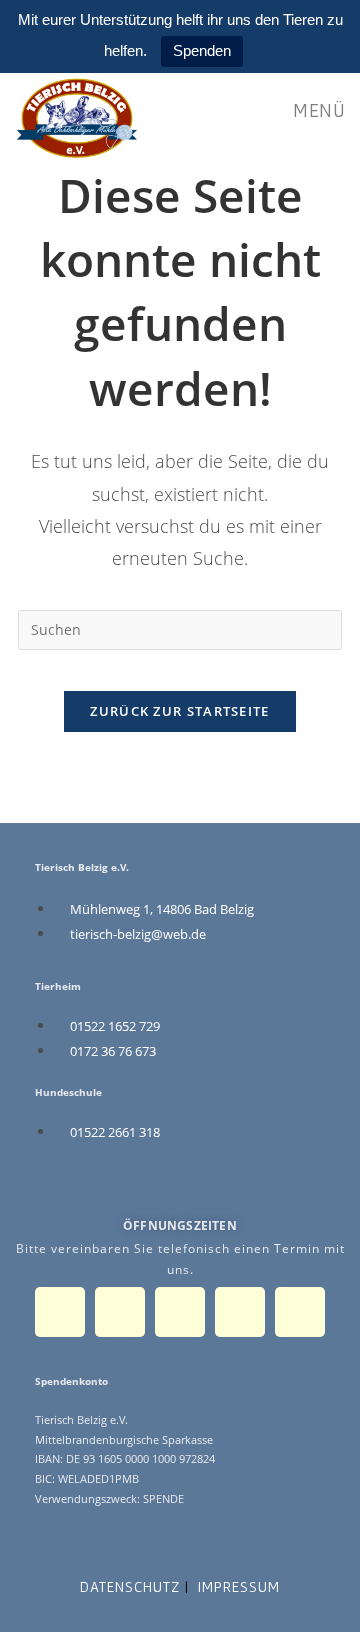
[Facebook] (60, 1312)
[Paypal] (180, 1312)
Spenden (202, 50)
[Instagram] (120, 1312)
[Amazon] (300, 1312)
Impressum (239, 1586)
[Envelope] (240, 1312)
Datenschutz (130, 1586)
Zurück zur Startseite (179, 711)
